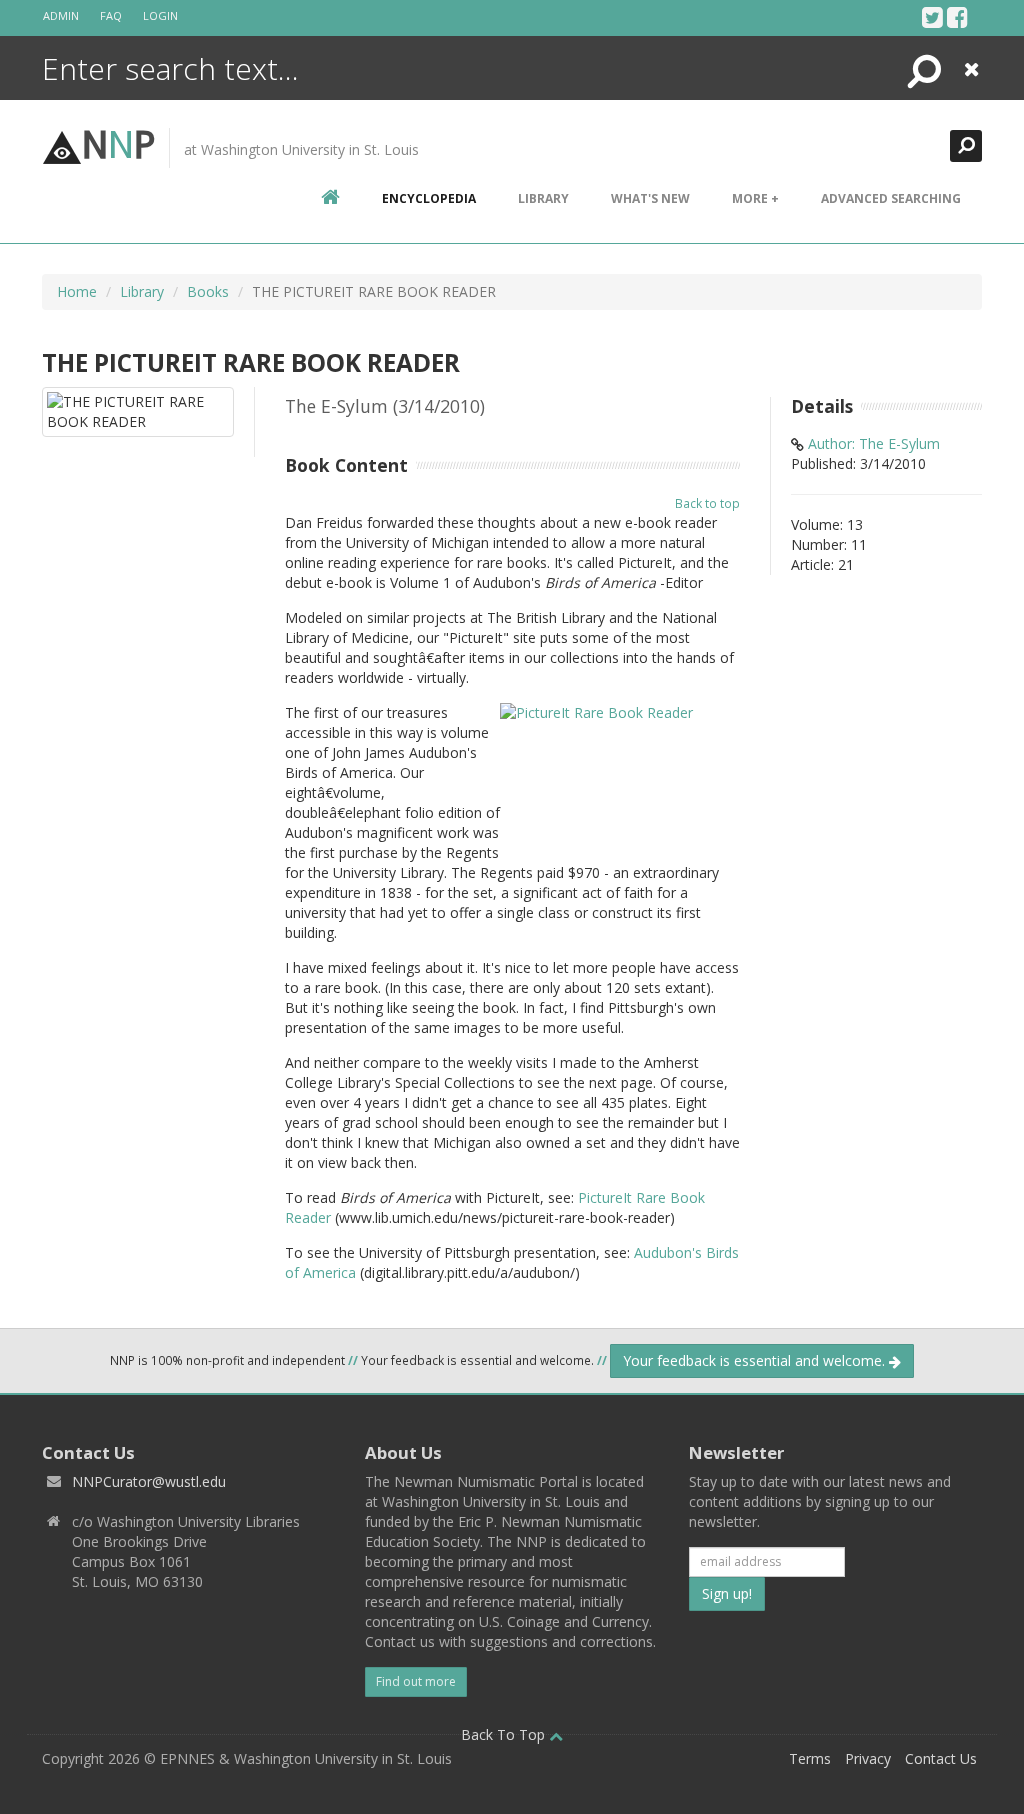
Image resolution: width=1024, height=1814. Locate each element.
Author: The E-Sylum (874, 443)
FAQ (111, 15)
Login (160, 15)
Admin (61, 15)
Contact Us (941, 1758)
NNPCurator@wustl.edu (149, 1481)
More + (755, 198)
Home (77, 291)
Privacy (868, 1758)
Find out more (416, 1681)
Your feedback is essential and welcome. (756, 1360)
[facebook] (957, 17)
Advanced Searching (891, 198)
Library (543, 198)
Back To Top (505, 1734)
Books (208, 291)
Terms (810, 1758)
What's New (650, 198)
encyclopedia (429, 198)
